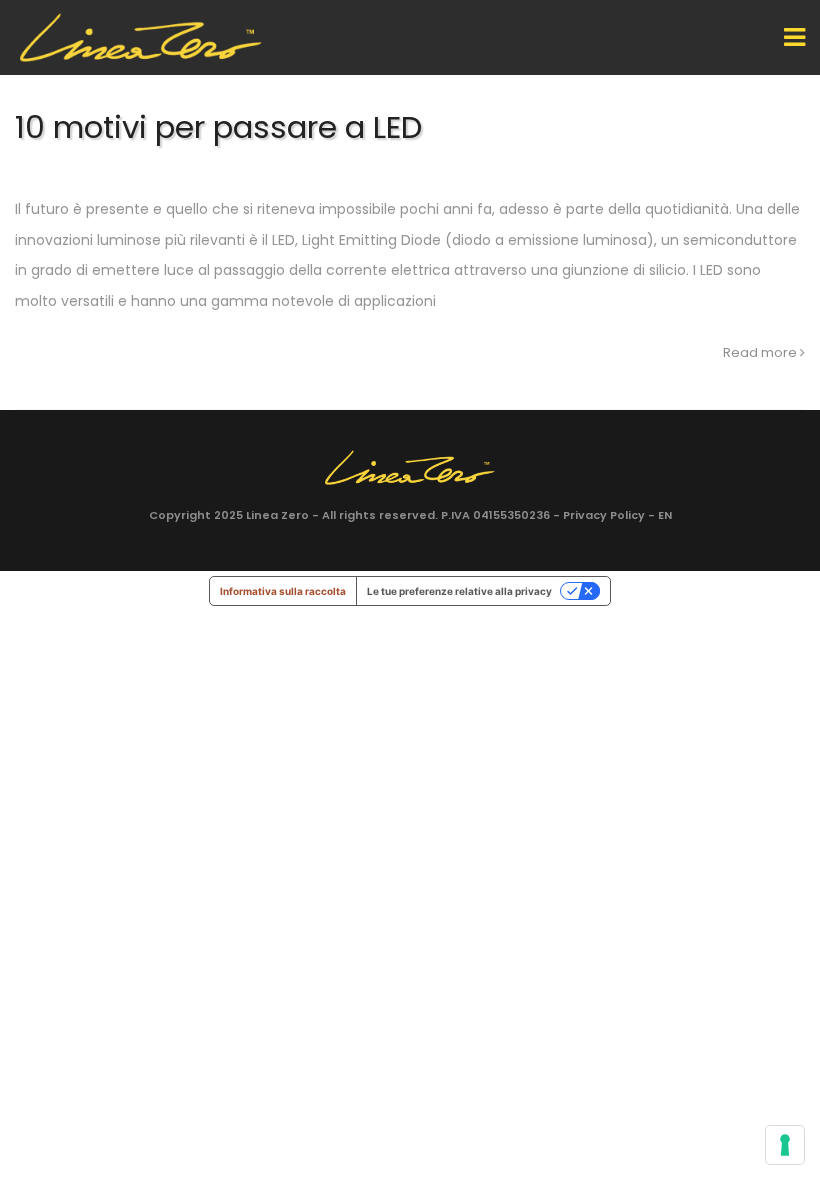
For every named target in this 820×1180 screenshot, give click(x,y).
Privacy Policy (604, 515)
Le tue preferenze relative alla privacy (459, 591)
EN (665, 515)
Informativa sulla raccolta (283, 591)
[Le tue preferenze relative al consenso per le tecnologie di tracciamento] (785, 1145)
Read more (761, 352)
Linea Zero (277, 515)
